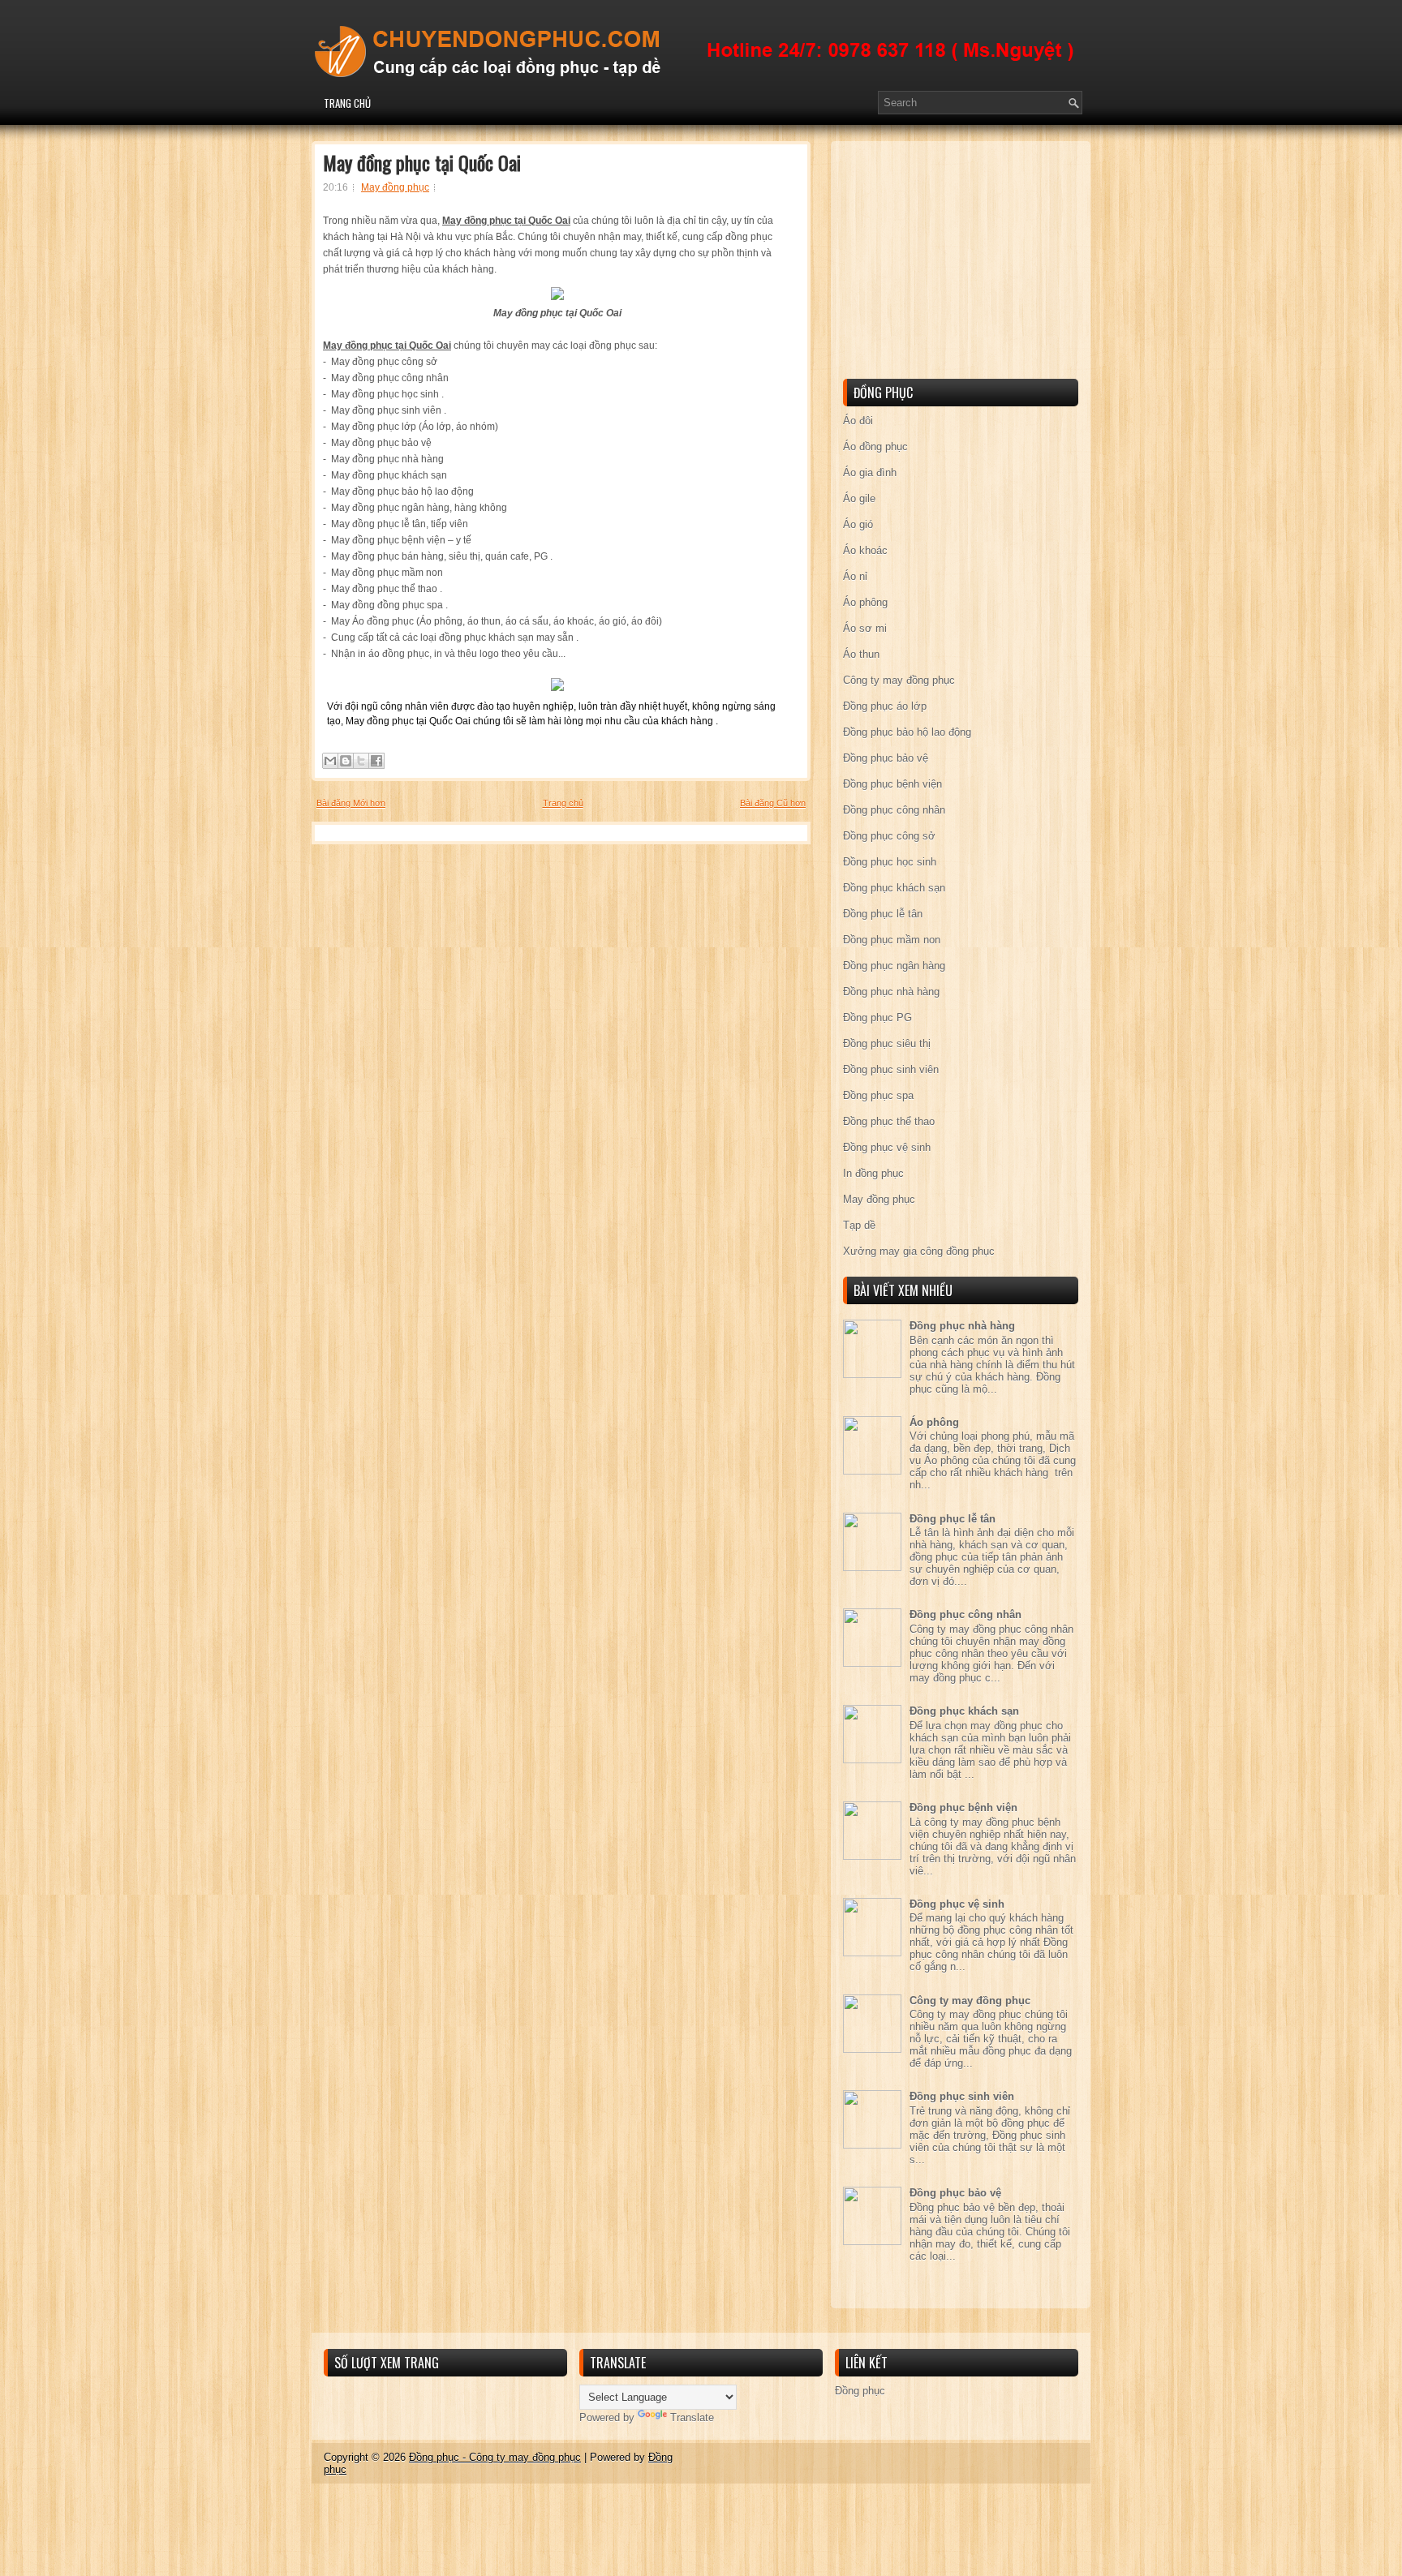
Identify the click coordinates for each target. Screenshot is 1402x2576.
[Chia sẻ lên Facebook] (376, 761)
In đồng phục (873, 1173)
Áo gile (859, 498)
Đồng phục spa (878, 1095)
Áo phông (865, 602)
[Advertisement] (965, 263)
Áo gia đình (870, 472)
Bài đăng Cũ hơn (773, 803)
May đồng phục (395, 187)
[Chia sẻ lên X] (361, 761)
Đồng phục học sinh (890, 862)
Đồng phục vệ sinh (887, 1147)
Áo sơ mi (865, 628)
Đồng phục (860, 2391)
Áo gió (858, 524)
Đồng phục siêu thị (887, 1043)
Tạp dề (859, 1225)
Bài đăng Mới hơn (351, 803)
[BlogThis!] (346, 761)
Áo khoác (865, 550)
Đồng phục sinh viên (891, 1069)
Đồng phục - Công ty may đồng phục (495, 2457)
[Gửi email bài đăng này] (330, 761)
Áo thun (861, 654)
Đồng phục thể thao (889, 1121)
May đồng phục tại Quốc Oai (422, 162)
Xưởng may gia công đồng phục (919, 1251)
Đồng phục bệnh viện (892, 784)
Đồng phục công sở (889, 836)
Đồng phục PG (877, 1018)
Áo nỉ (855, 576)
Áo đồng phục (875, 447)
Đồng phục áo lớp (885, 706)
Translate (692, 2417)
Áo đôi (858, 421)
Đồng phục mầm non (892, 940)
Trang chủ (347, 103)
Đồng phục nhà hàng (891, 992)
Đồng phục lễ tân (883, 914)
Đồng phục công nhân (894, 810)
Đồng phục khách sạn (894, 888)
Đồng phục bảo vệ (886, 758)
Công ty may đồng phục (899, 680)
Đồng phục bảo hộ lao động (907, 732)
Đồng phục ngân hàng (894, 966)
